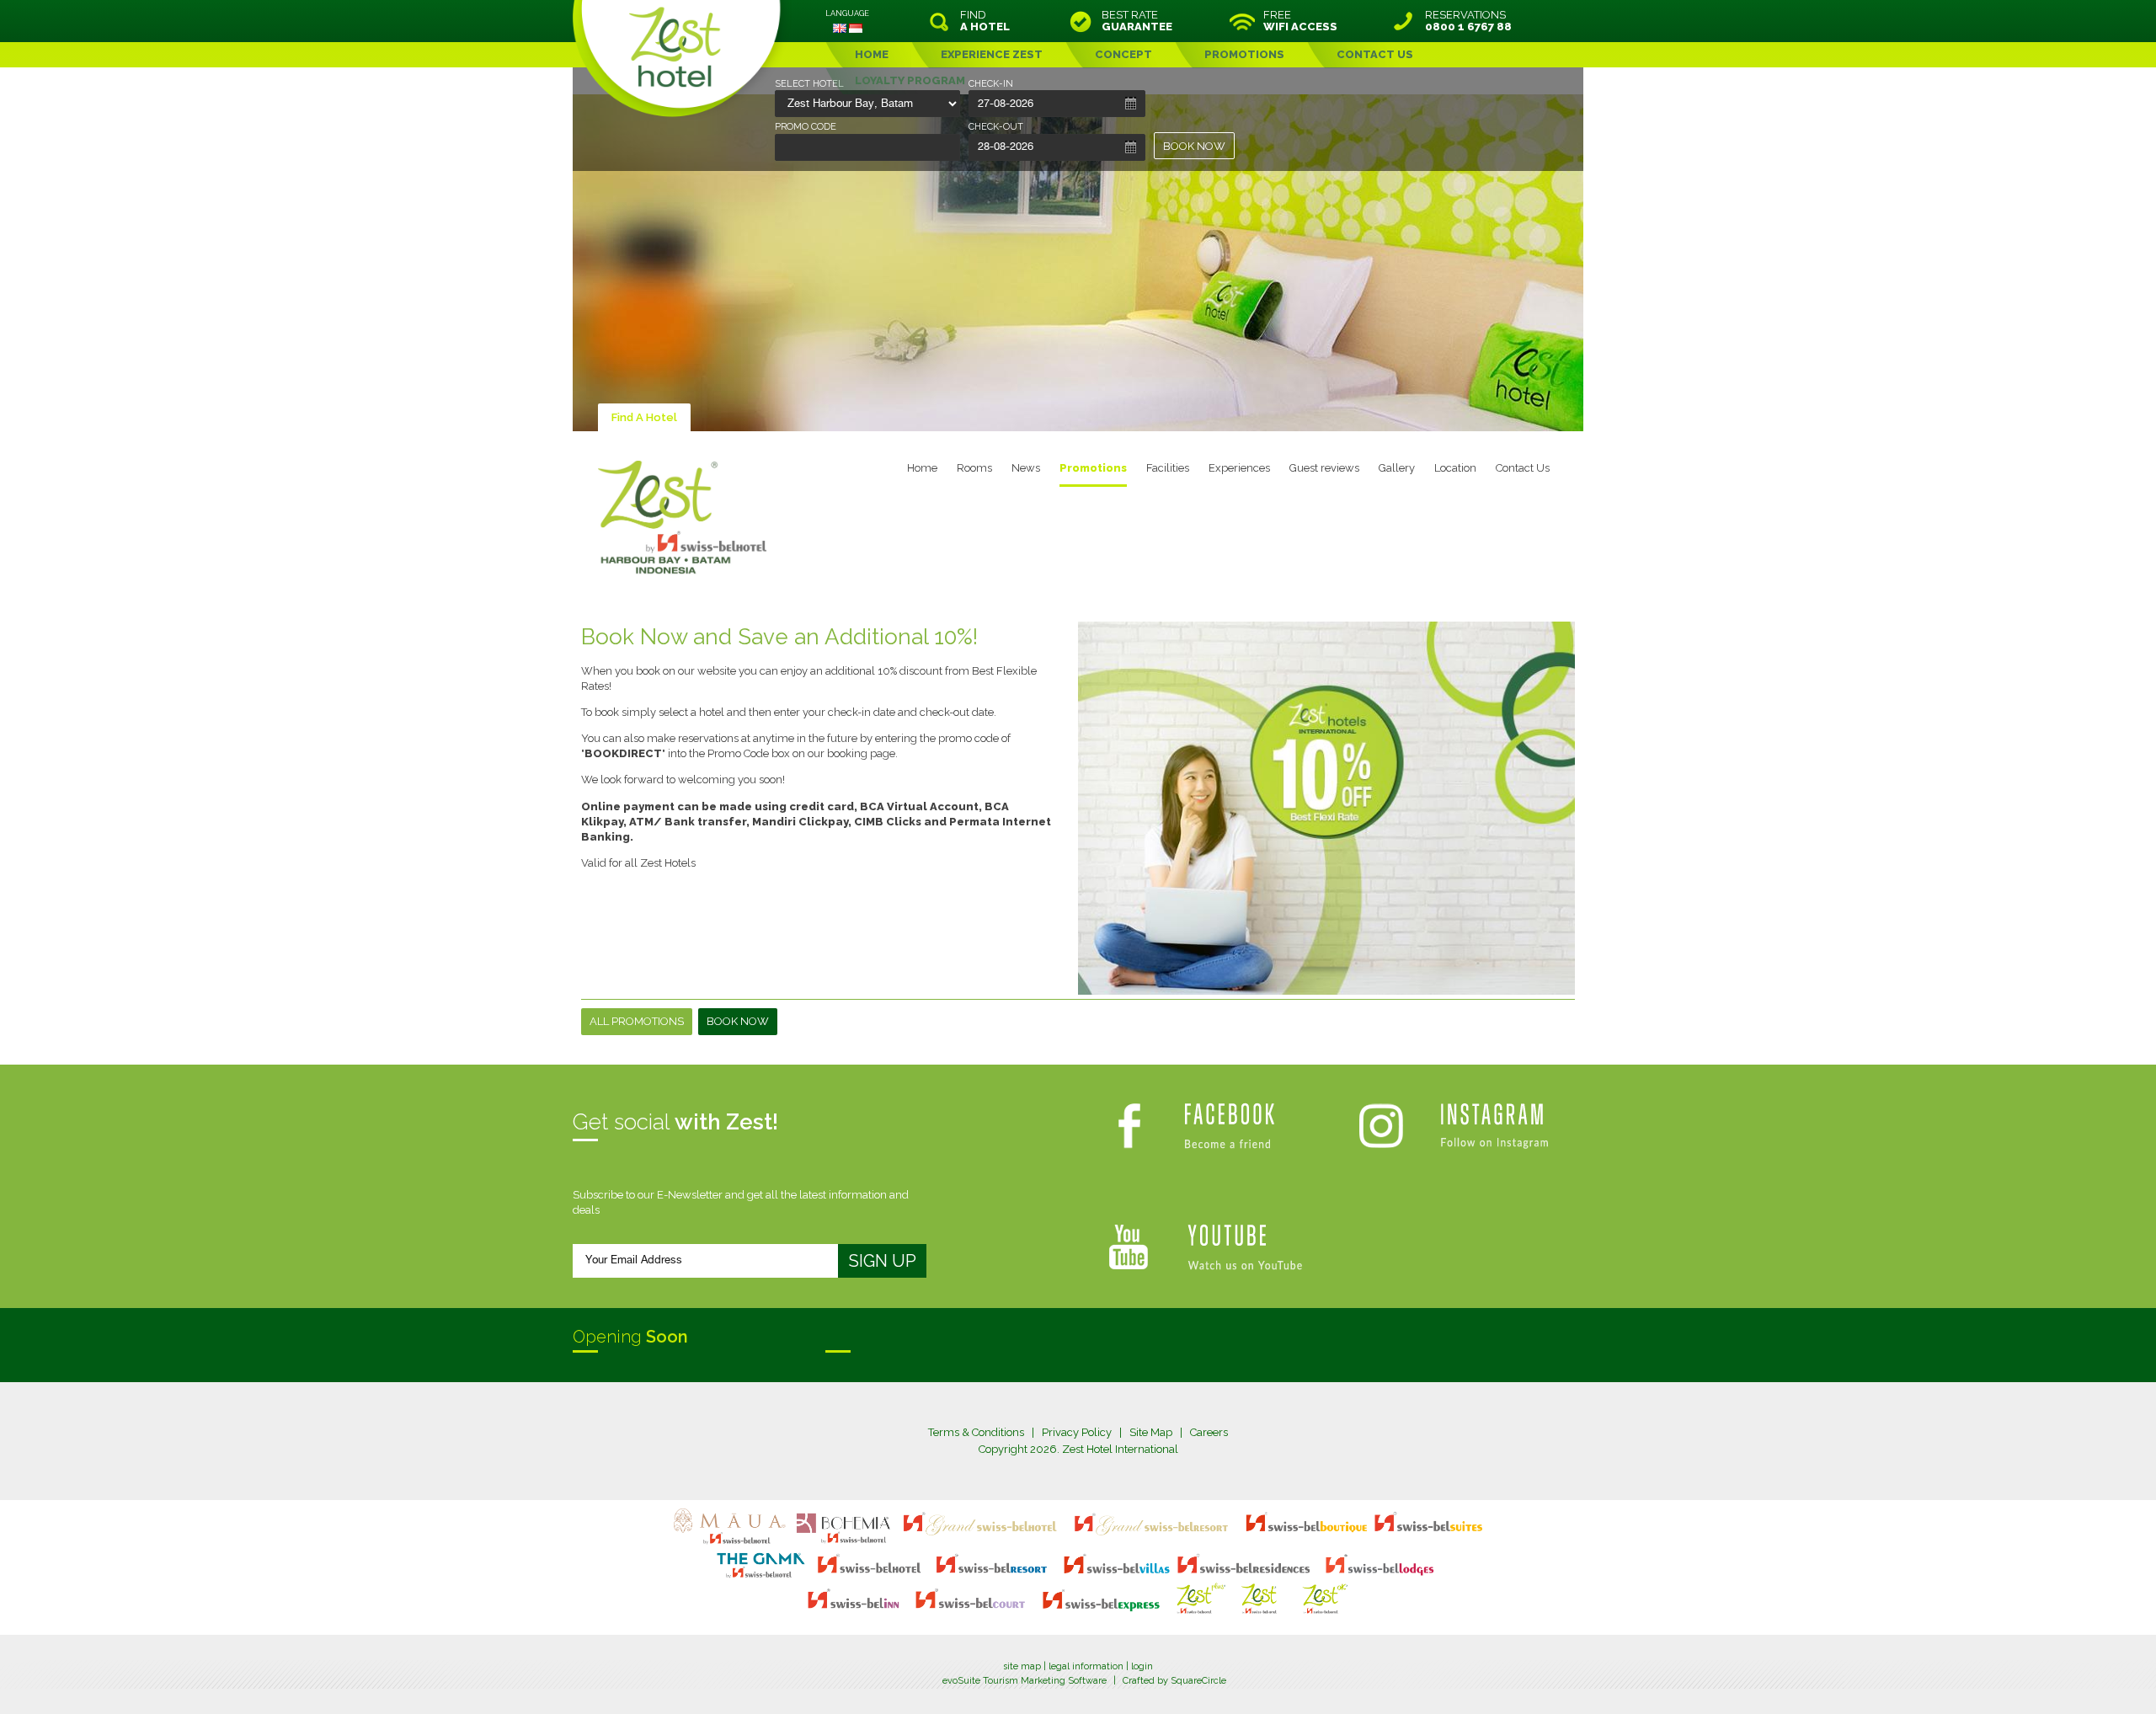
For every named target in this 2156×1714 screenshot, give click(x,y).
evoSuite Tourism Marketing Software (1025, 1681)
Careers (1209, 1432)
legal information (1086, 1666)
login (1142, 1666)
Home (922, 468)
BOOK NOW (1194, 146)
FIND (985, 21)
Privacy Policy (1077, 1432)
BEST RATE (1137, 21)
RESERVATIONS (1468, 21)
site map (1022, 1666)
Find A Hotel (644, 417)
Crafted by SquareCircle (1174, 1681)
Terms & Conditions (976, 1432)
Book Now (738, 1021)
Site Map (1151, 1432)
